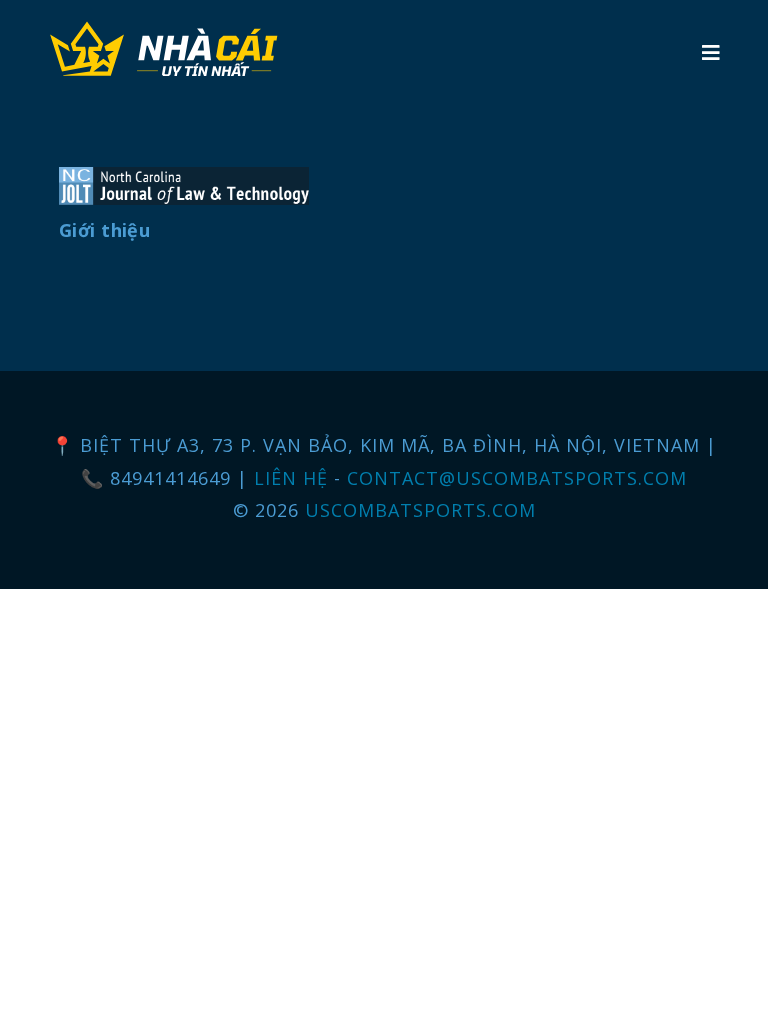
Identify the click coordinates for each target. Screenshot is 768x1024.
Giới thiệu (104, 230)
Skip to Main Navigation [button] (108, 16)
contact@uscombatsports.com (517, 478)
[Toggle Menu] (710, 52)
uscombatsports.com (420, 510)
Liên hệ (294, 478)
